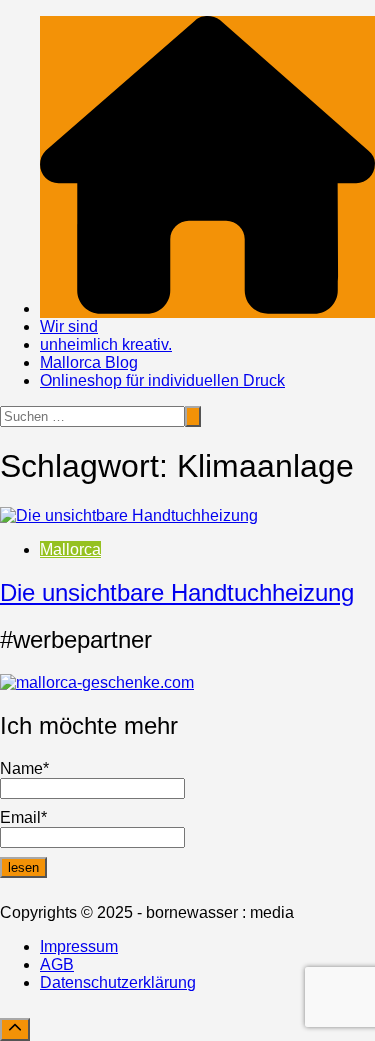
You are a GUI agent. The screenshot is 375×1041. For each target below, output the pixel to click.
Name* (24, 768)
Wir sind (69, 326)
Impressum (79, 946)
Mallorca (70, 549)
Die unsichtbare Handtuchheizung (177, 592)
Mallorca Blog (89, 362)
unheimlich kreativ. (106, 344)
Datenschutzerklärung (118, 982)
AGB (57, 964)
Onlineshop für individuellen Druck (162, 380)
